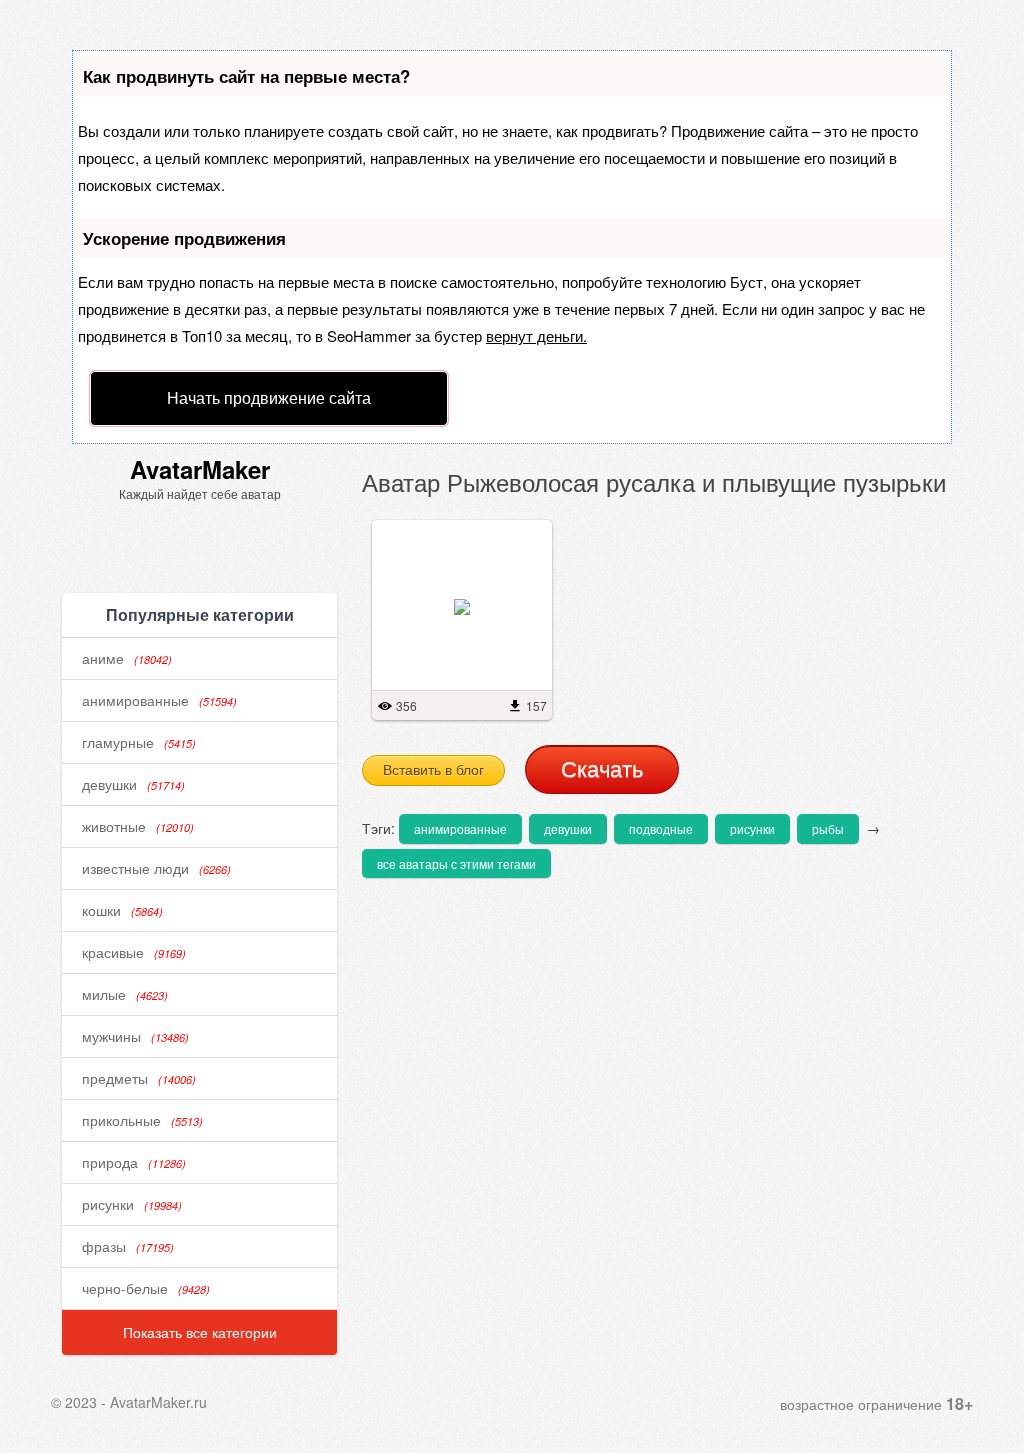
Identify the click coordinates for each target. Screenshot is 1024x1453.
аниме (127, 658)
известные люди (156, 868)
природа (134, 1162)
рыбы (828, 828)
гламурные (139, 742)
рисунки (132, 1204)
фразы (128, 1246)
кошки (122, 910)
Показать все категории (200, 1332)
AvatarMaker (200, 469)
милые (125, 994)
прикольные (142, 1120)
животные (138, 826)
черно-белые (146, 1288)
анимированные (159, 700)
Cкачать (602, 769)
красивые (134, 952)
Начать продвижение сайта (269, 397)
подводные (661, 828)
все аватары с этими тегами (456, 863)
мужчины (135, 1036)
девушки (133, 784)
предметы (139, 1078)
